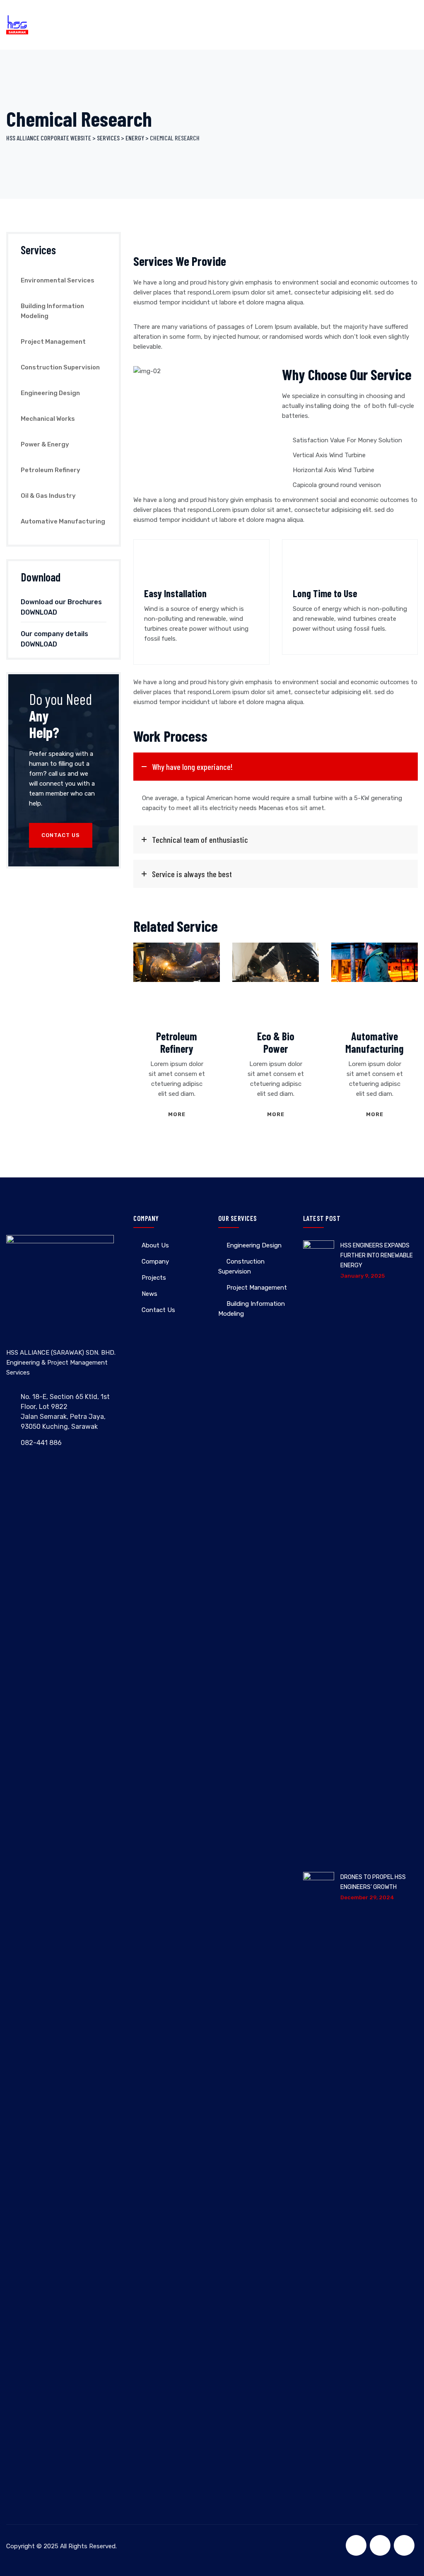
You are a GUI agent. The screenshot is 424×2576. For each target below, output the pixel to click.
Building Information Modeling (52, 311)
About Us (155, 1245)
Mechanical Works (48, 419)
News (149, 1294)
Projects (154, 1278)
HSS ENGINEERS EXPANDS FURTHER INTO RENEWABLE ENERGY (377, 1255)
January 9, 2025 (363, 1276)
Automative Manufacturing (375, 1042)
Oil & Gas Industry (48, 496)
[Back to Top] (406, 2563)
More (177, 1114)
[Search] (380, 25)
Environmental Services (58, 280)
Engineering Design (50, 393)
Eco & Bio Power (276, 1042)
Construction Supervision (60, 367)
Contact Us (61, 835)
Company (155, 1261)
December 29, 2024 (367, 1897)
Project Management (53, 342)
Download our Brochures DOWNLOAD (61, 607)
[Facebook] (356, 2545)
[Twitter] (380, 2545)
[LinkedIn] (404, 2545)
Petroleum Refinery (177, 1042)
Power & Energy (45, 444)
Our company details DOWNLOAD (54, 639)
